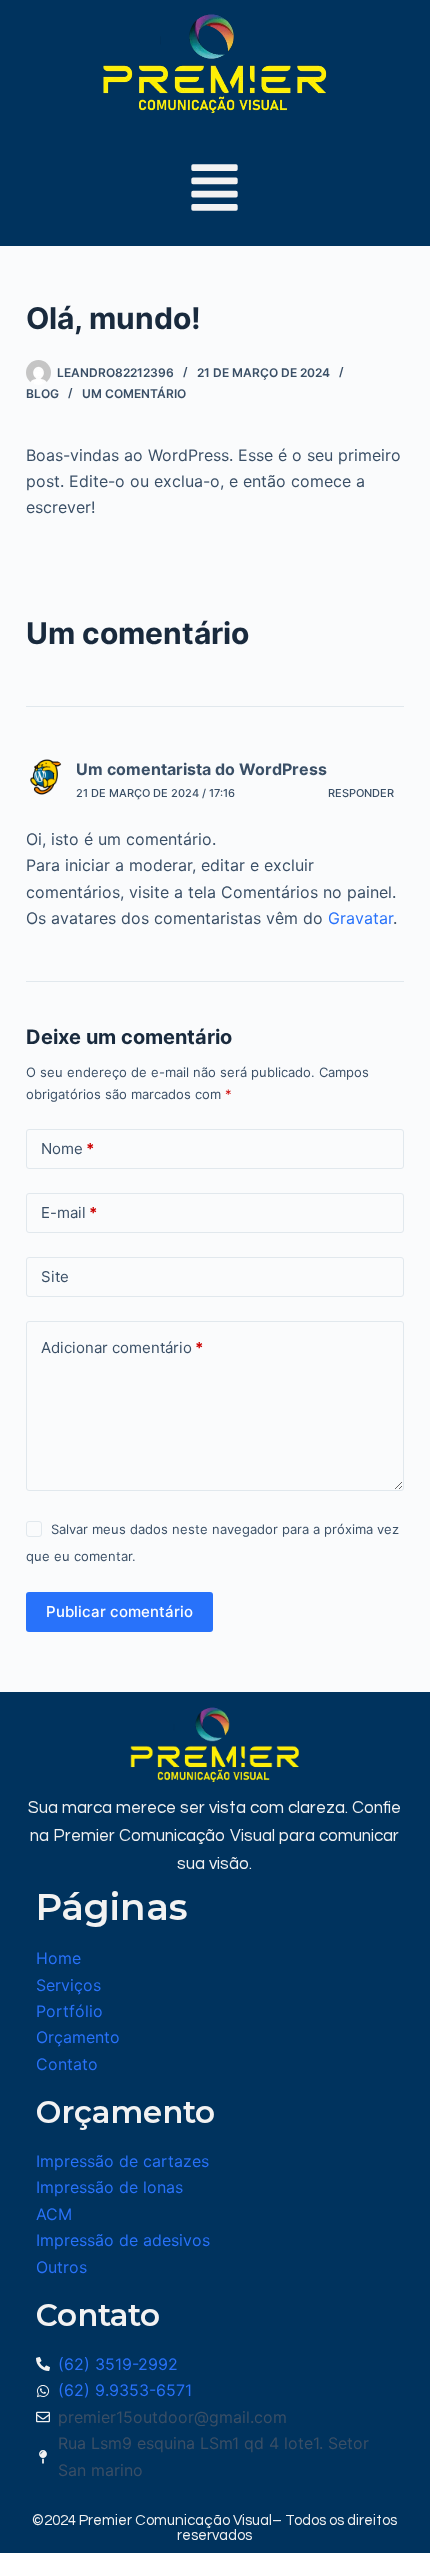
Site (55, 1276)
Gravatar (360, 918)
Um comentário (134, 393)
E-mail (69, 1212)
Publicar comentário (119, 1611)
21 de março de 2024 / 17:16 (155, 793)
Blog (42, 393)
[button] (215, 191)
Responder (361, 793)
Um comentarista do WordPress (201, 769)
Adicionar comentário (122, 1347)
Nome (67, 1148)
